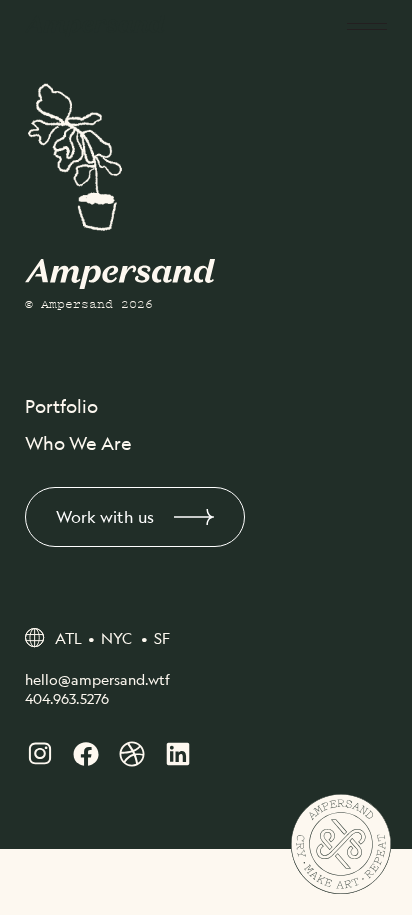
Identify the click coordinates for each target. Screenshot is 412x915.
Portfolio (61, 406)
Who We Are (78, 443)
